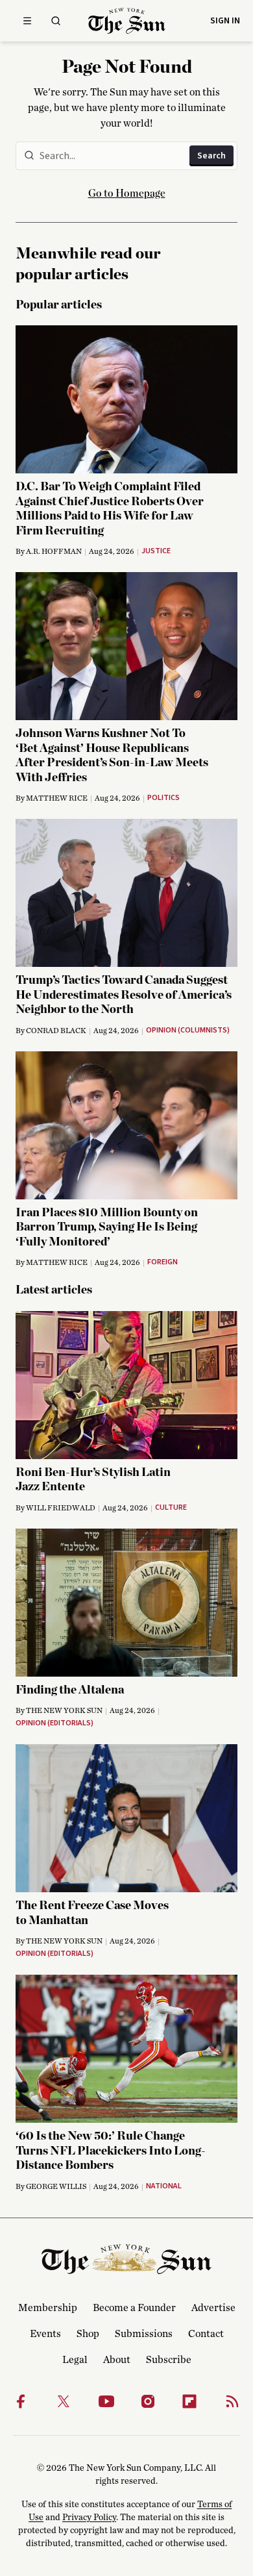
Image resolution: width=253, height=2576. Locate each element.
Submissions (144, 2334)
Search (211, 156)
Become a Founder (134, 2308)
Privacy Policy (89, 2518)
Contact (206, 2334)
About (117, 2360)
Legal (75, 2360)
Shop (88, 2334)
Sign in (225, 21)
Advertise (213, 2308)
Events (45, 2334)
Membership (48, 2308)
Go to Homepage (127, 194)
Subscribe (169, 2360)
